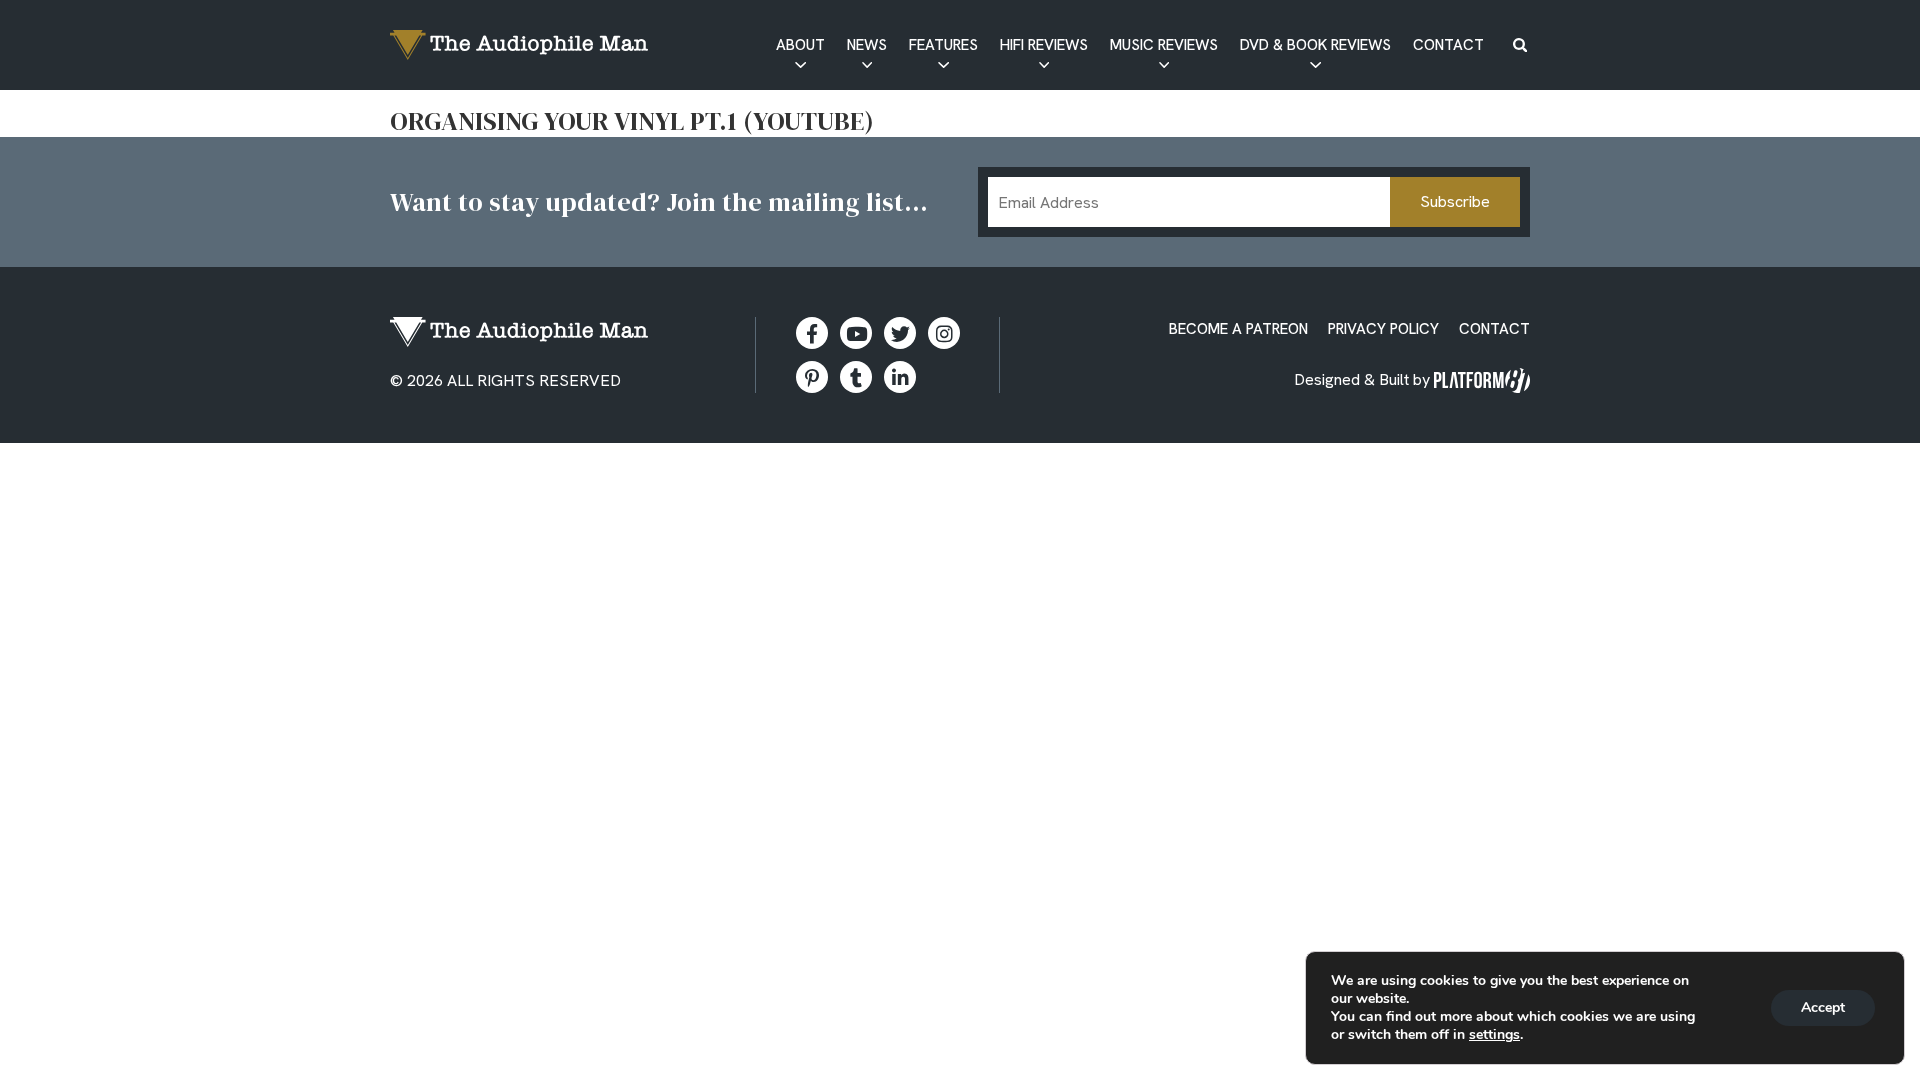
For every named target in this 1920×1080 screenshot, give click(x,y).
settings (1494, 1035)
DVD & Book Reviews (1315, 45)
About (800, 45)
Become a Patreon (1238, 329)
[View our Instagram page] (944, 333)
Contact (1448, 45)
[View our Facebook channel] (856, 333)
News (867, 45)
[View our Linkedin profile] (900, 377)
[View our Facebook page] (812, 333)
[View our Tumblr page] (856, 377)
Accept (1823, 1007)
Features (943, 45)
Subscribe (1455, 201)
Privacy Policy (1383, 329)
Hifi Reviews (1044, 45)
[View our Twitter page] (900, 333)
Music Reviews (1164, 45)
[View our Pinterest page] (812, 377)
